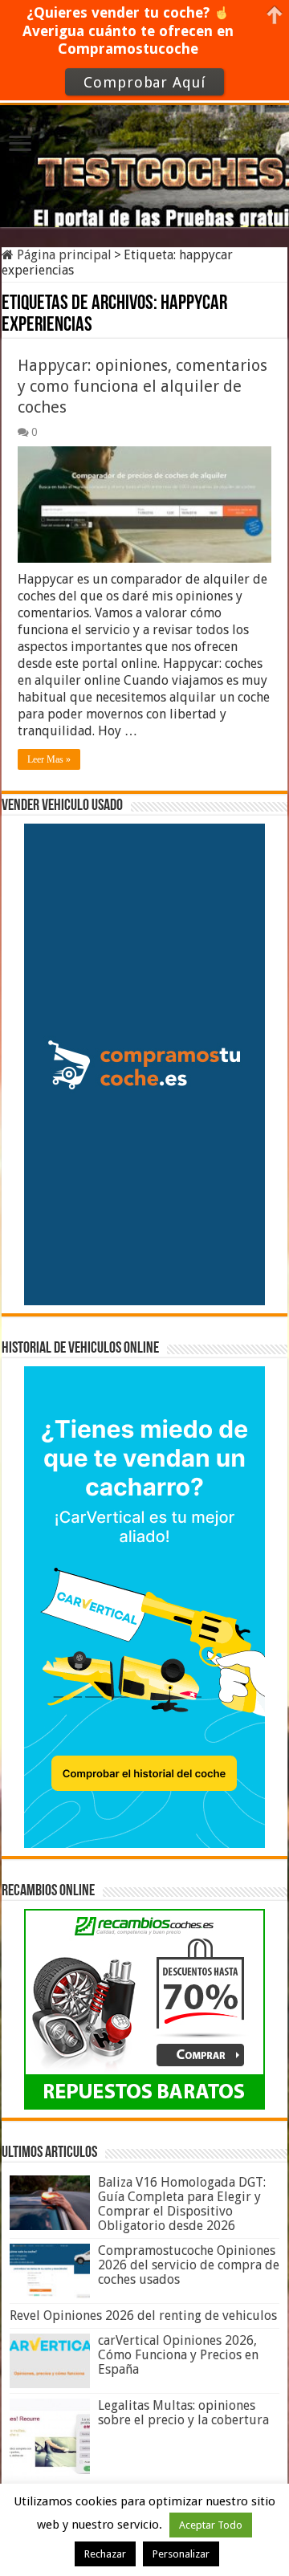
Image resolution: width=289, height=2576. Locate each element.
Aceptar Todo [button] (211, 2525)
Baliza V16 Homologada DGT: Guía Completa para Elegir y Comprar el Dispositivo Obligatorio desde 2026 (182, 2204)
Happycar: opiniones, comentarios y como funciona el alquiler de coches (142, 386)
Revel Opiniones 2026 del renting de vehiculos (143, 2316)
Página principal (63, 255)
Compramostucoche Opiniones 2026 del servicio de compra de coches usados (189, 2265)
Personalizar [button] (181, 2554)
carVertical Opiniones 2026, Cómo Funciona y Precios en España (178, 2355)
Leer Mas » (49, 759)
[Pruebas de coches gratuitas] (144, 163)
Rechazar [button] (105, 2554)
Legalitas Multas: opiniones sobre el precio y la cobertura (183, 2413)
